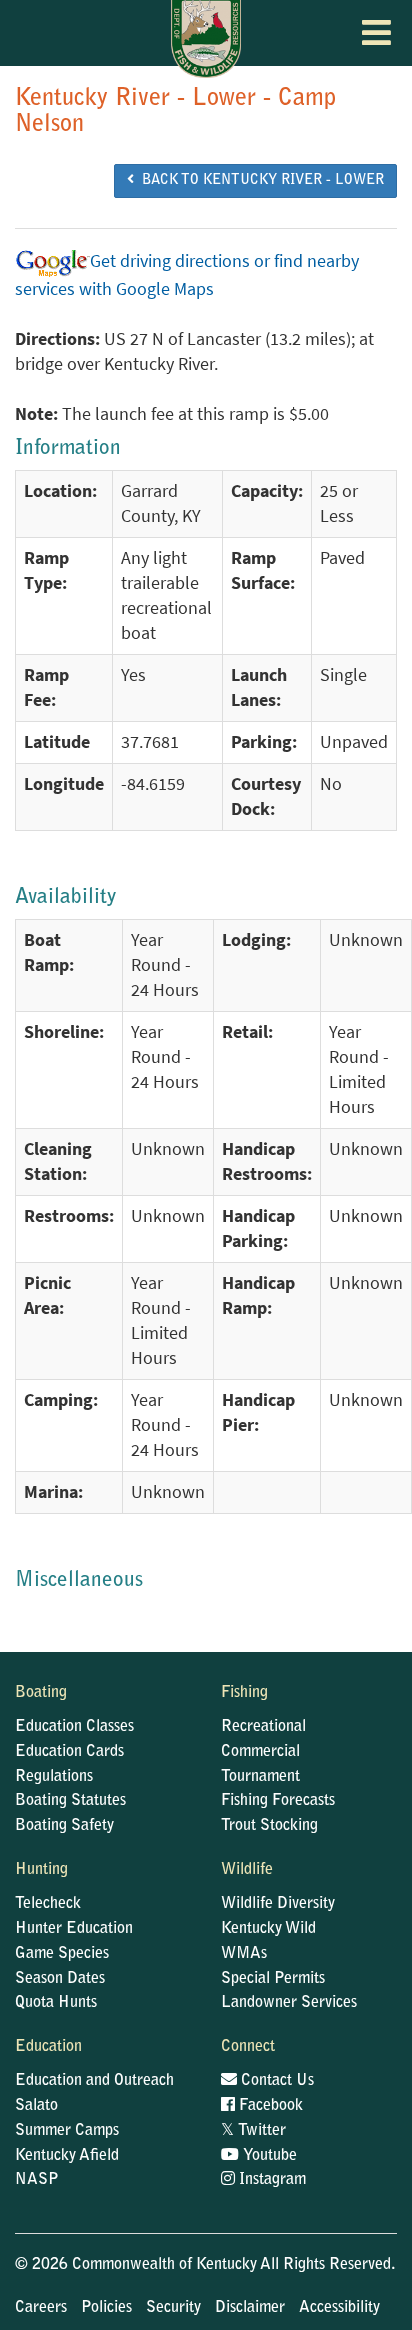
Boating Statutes (70, 1801)
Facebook (269, 2106)
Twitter (253, 2131)
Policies (106, 2308)
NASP (37, 2180)
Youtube (268, 2156)
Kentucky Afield (67, 2156)
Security (173, 2308)
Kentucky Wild (268, 1929)
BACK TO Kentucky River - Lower (259, 181)
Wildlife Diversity (278, 1904)
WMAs (244, 1954)
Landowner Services (289, 2003)
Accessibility (339, 2308)
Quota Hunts (56, 2003)
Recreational (263, 1727)
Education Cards (69, 1752)
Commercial (260, 1752)
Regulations (54, 1777)
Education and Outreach (94, 2081)
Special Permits (273, 1979)
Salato (36, 2106)
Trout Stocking (269, 1826)
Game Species (62, 1954)
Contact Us (275, 2081)
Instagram (270, 2180)
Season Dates (60, 1979)
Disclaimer (250, 2308)
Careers (41, 2308)
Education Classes (74, 1727)
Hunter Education (74, 1929)
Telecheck (48, 1904)
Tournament (260, 1777)
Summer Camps (67, 2131)
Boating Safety (64, 1826)
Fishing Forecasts (278, 1801)
